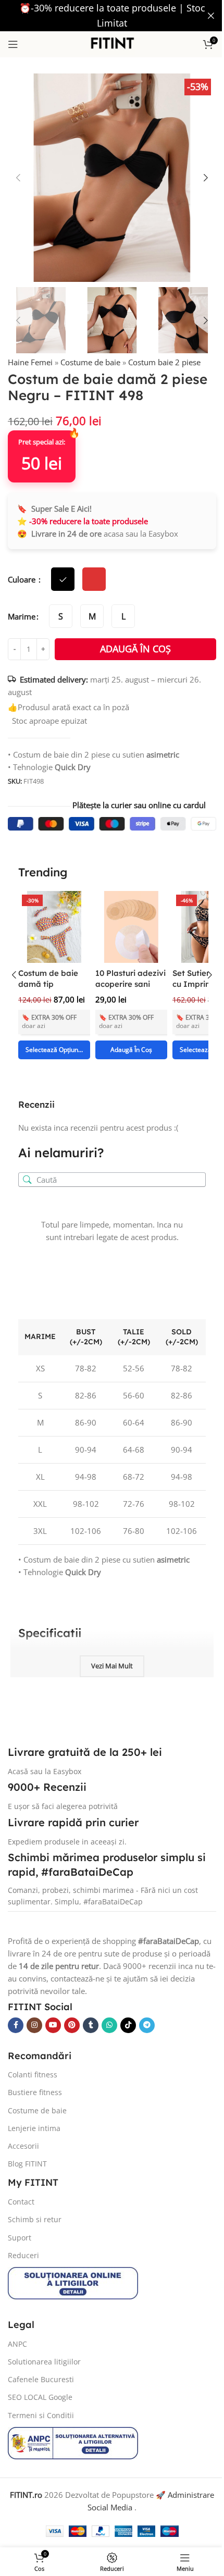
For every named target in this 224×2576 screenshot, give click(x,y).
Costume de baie (90, 362)
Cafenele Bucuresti (41, 2379)
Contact (21, 2202)
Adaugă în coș (135, 649)
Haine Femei (30, 362)
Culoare (23, 579)
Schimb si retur (35, 2219)
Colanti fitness (33, 2075)
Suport (20, 2238)
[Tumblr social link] (91, 2025)
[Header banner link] (112, 16)
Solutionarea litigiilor (44, 2362)
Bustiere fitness (35, 2092)
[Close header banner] (211, 16)
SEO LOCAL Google (40, 2397)
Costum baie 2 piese (164, 362)
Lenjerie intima (34, 2128)
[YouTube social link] (53, 2025)
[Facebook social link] (16, 2025)
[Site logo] (112, 43)
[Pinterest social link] (72, 2025)
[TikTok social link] (128, 2025)
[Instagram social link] (34, 2025)
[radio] (61, 616)
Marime (22, 616)
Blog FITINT (27, 2164)
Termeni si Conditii (41, 2415)
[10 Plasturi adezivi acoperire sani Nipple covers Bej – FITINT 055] (131, 927)
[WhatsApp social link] (109, 2025)
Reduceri (23, 2255)
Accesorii (23, 2146)
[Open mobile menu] (13, 44)
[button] (18, 178)
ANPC (17, 2344)
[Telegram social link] (147, 2025)
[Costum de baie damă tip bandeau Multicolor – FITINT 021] (54, 927)
